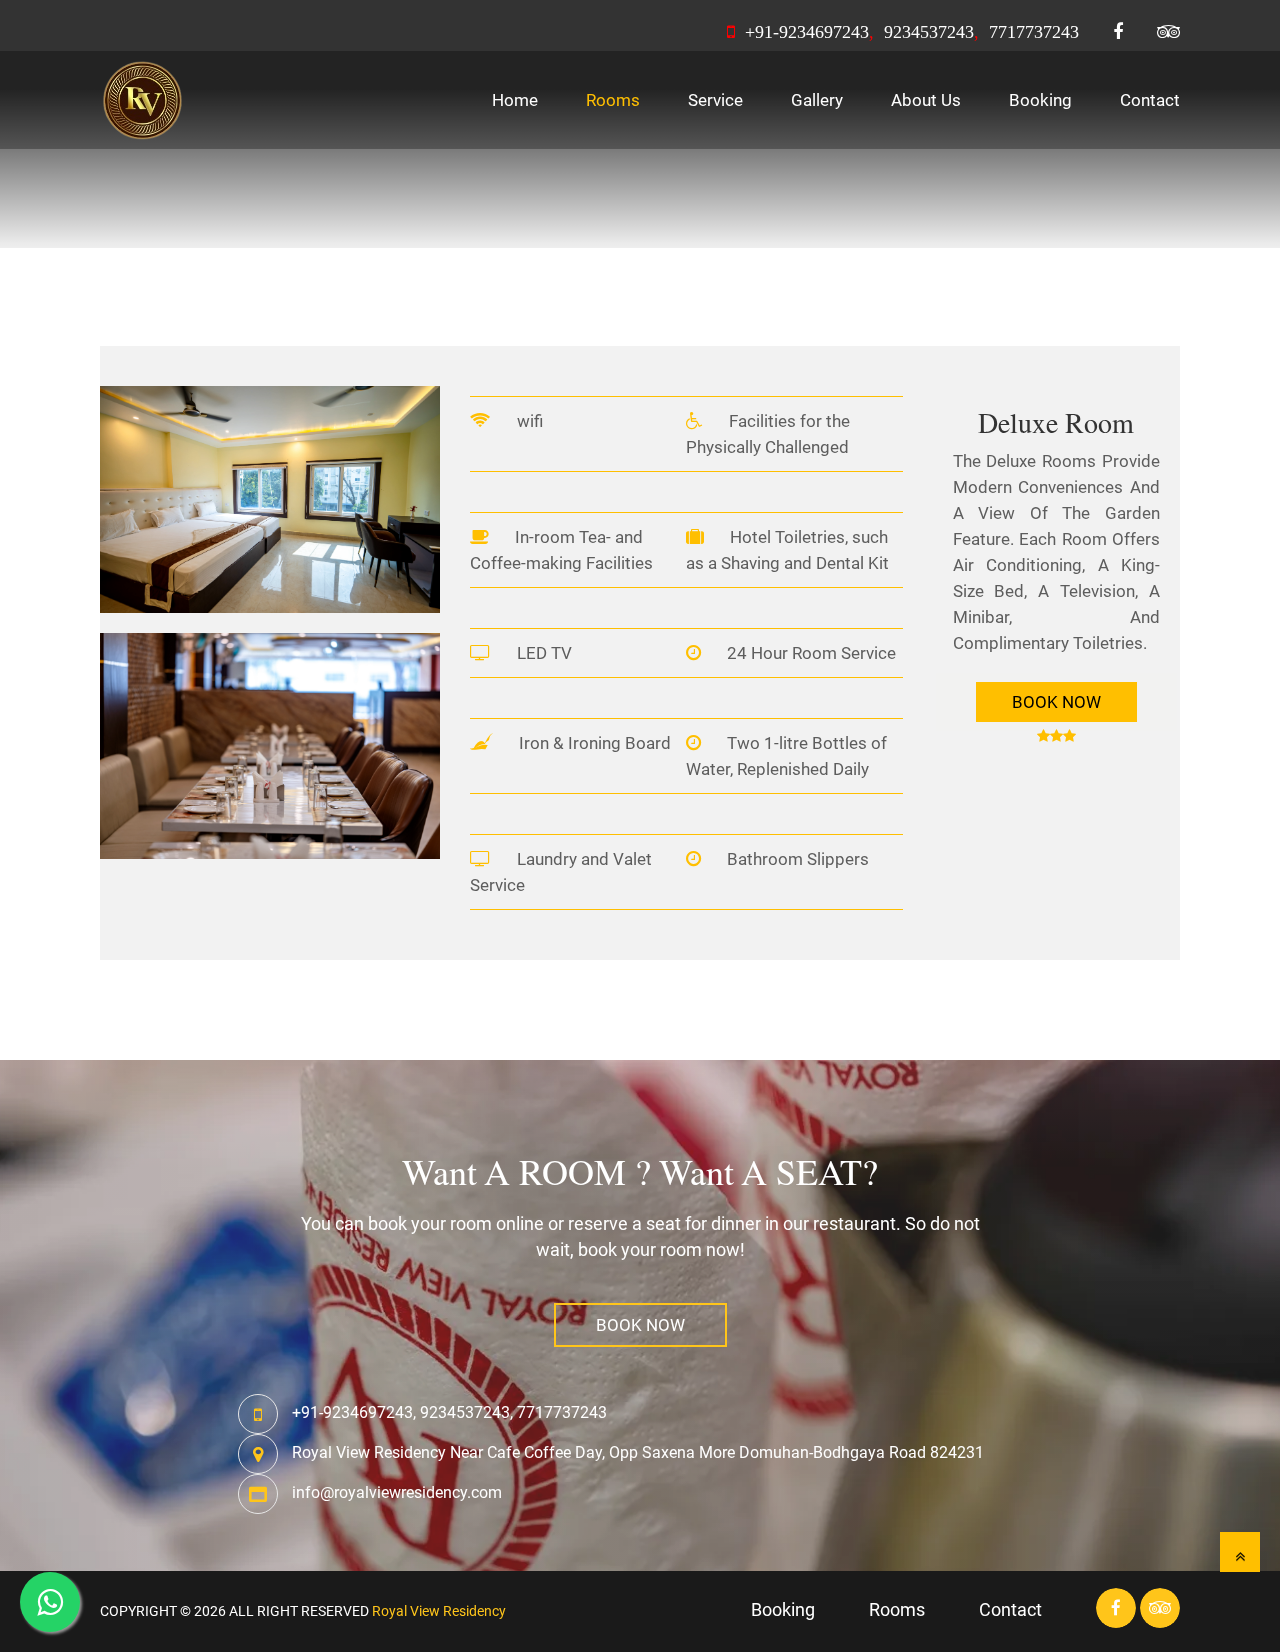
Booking (1040, 100)
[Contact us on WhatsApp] (50, 1602)
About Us (926, 100)
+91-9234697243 (804, 32)
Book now (1056, 702)
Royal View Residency (439, 1611)
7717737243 (1034, 32)
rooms (897, 1609)
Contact (1150, 100)
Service (715, 100)
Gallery (817, 100)
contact (1010, 1609)
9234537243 (929, 32)
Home (515, 100)
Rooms (613, 100)
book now (640, 1325)
